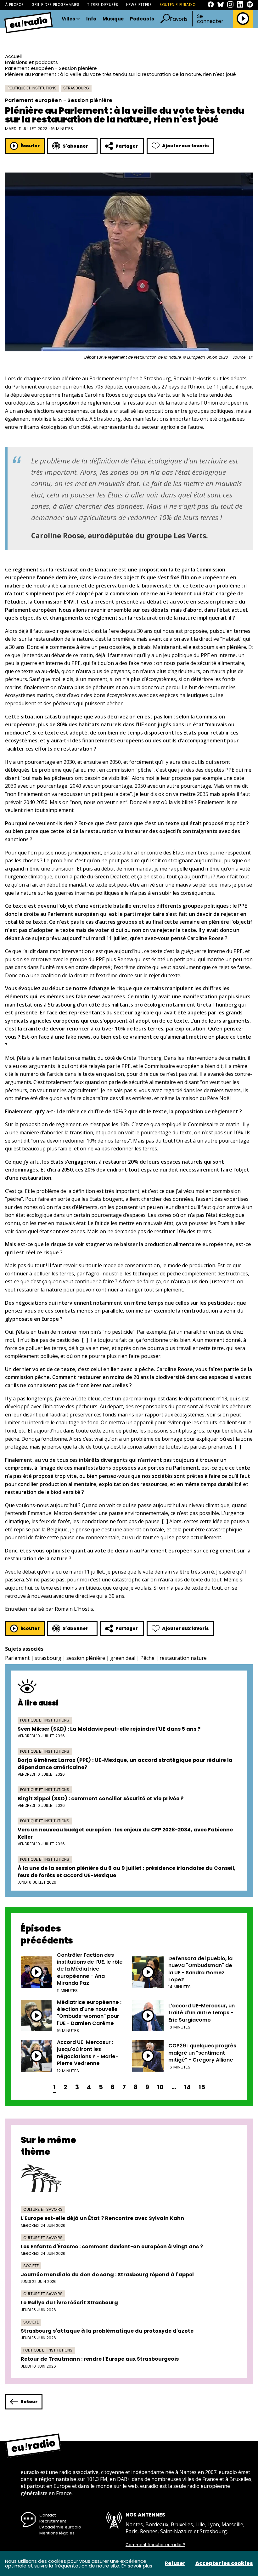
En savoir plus (137, 2566)
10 (160, 2087)
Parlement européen (36, 387)
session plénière (86, 1658)
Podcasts (142, 19)
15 (202, 2087)
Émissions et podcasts (31, 62)
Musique (113, 19)
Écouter (30, 146)
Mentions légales (57, 2533)
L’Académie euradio (60, 2527)
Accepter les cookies (224, 2563)
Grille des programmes (55, 5)
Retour (29, 2402)
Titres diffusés (103, 5)
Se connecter (210, 19)
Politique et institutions (32, 88)
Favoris (179, 19)
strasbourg (48, 1658)
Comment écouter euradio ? (155, 2545)
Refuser (175, 2563)
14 (187, 2087)
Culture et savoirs (43, 2209)
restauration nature (183, 1658)
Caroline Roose (103, 395)
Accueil (13, 56)
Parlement (17, 1658)
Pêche (147, 1658)
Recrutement (53, 2521)
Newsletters (139, 5)
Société (31, 2266)
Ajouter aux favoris (185, 146)
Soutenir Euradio (178, 5)
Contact (48, 2515)
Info (91, 19)
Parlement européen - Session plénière (51, 68)
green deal (123, 1658)
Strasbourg (76, 88)
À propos (14, 5)
